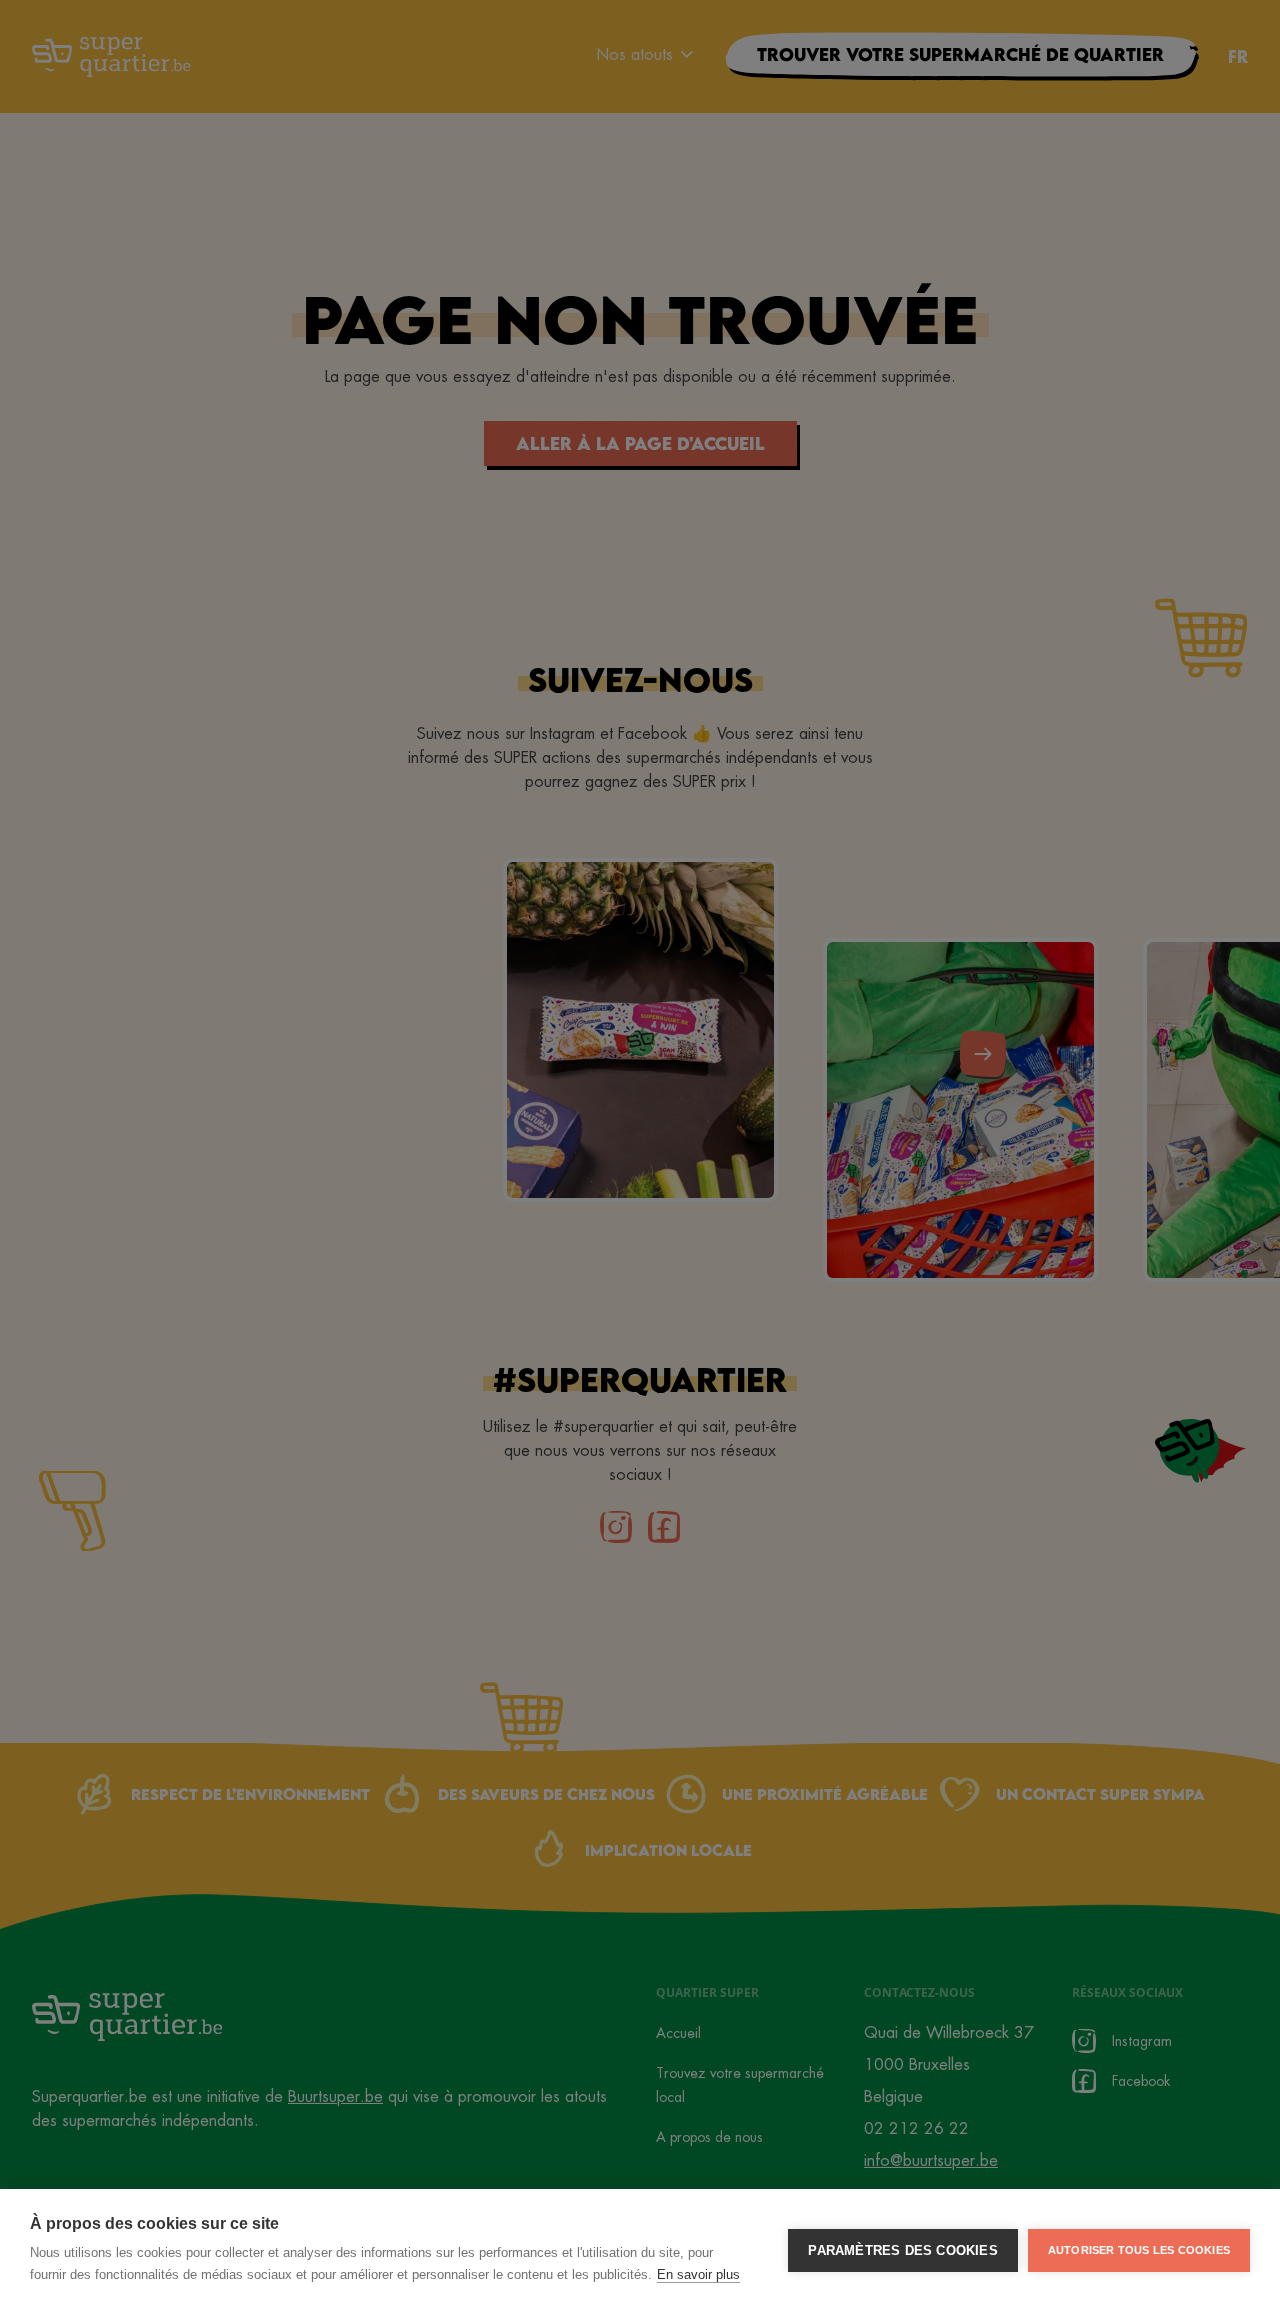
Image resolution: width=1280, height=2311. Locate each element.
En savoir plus (698, 2274)
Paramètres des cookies (902, 2250)
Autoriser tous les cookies (1139, 2250)
